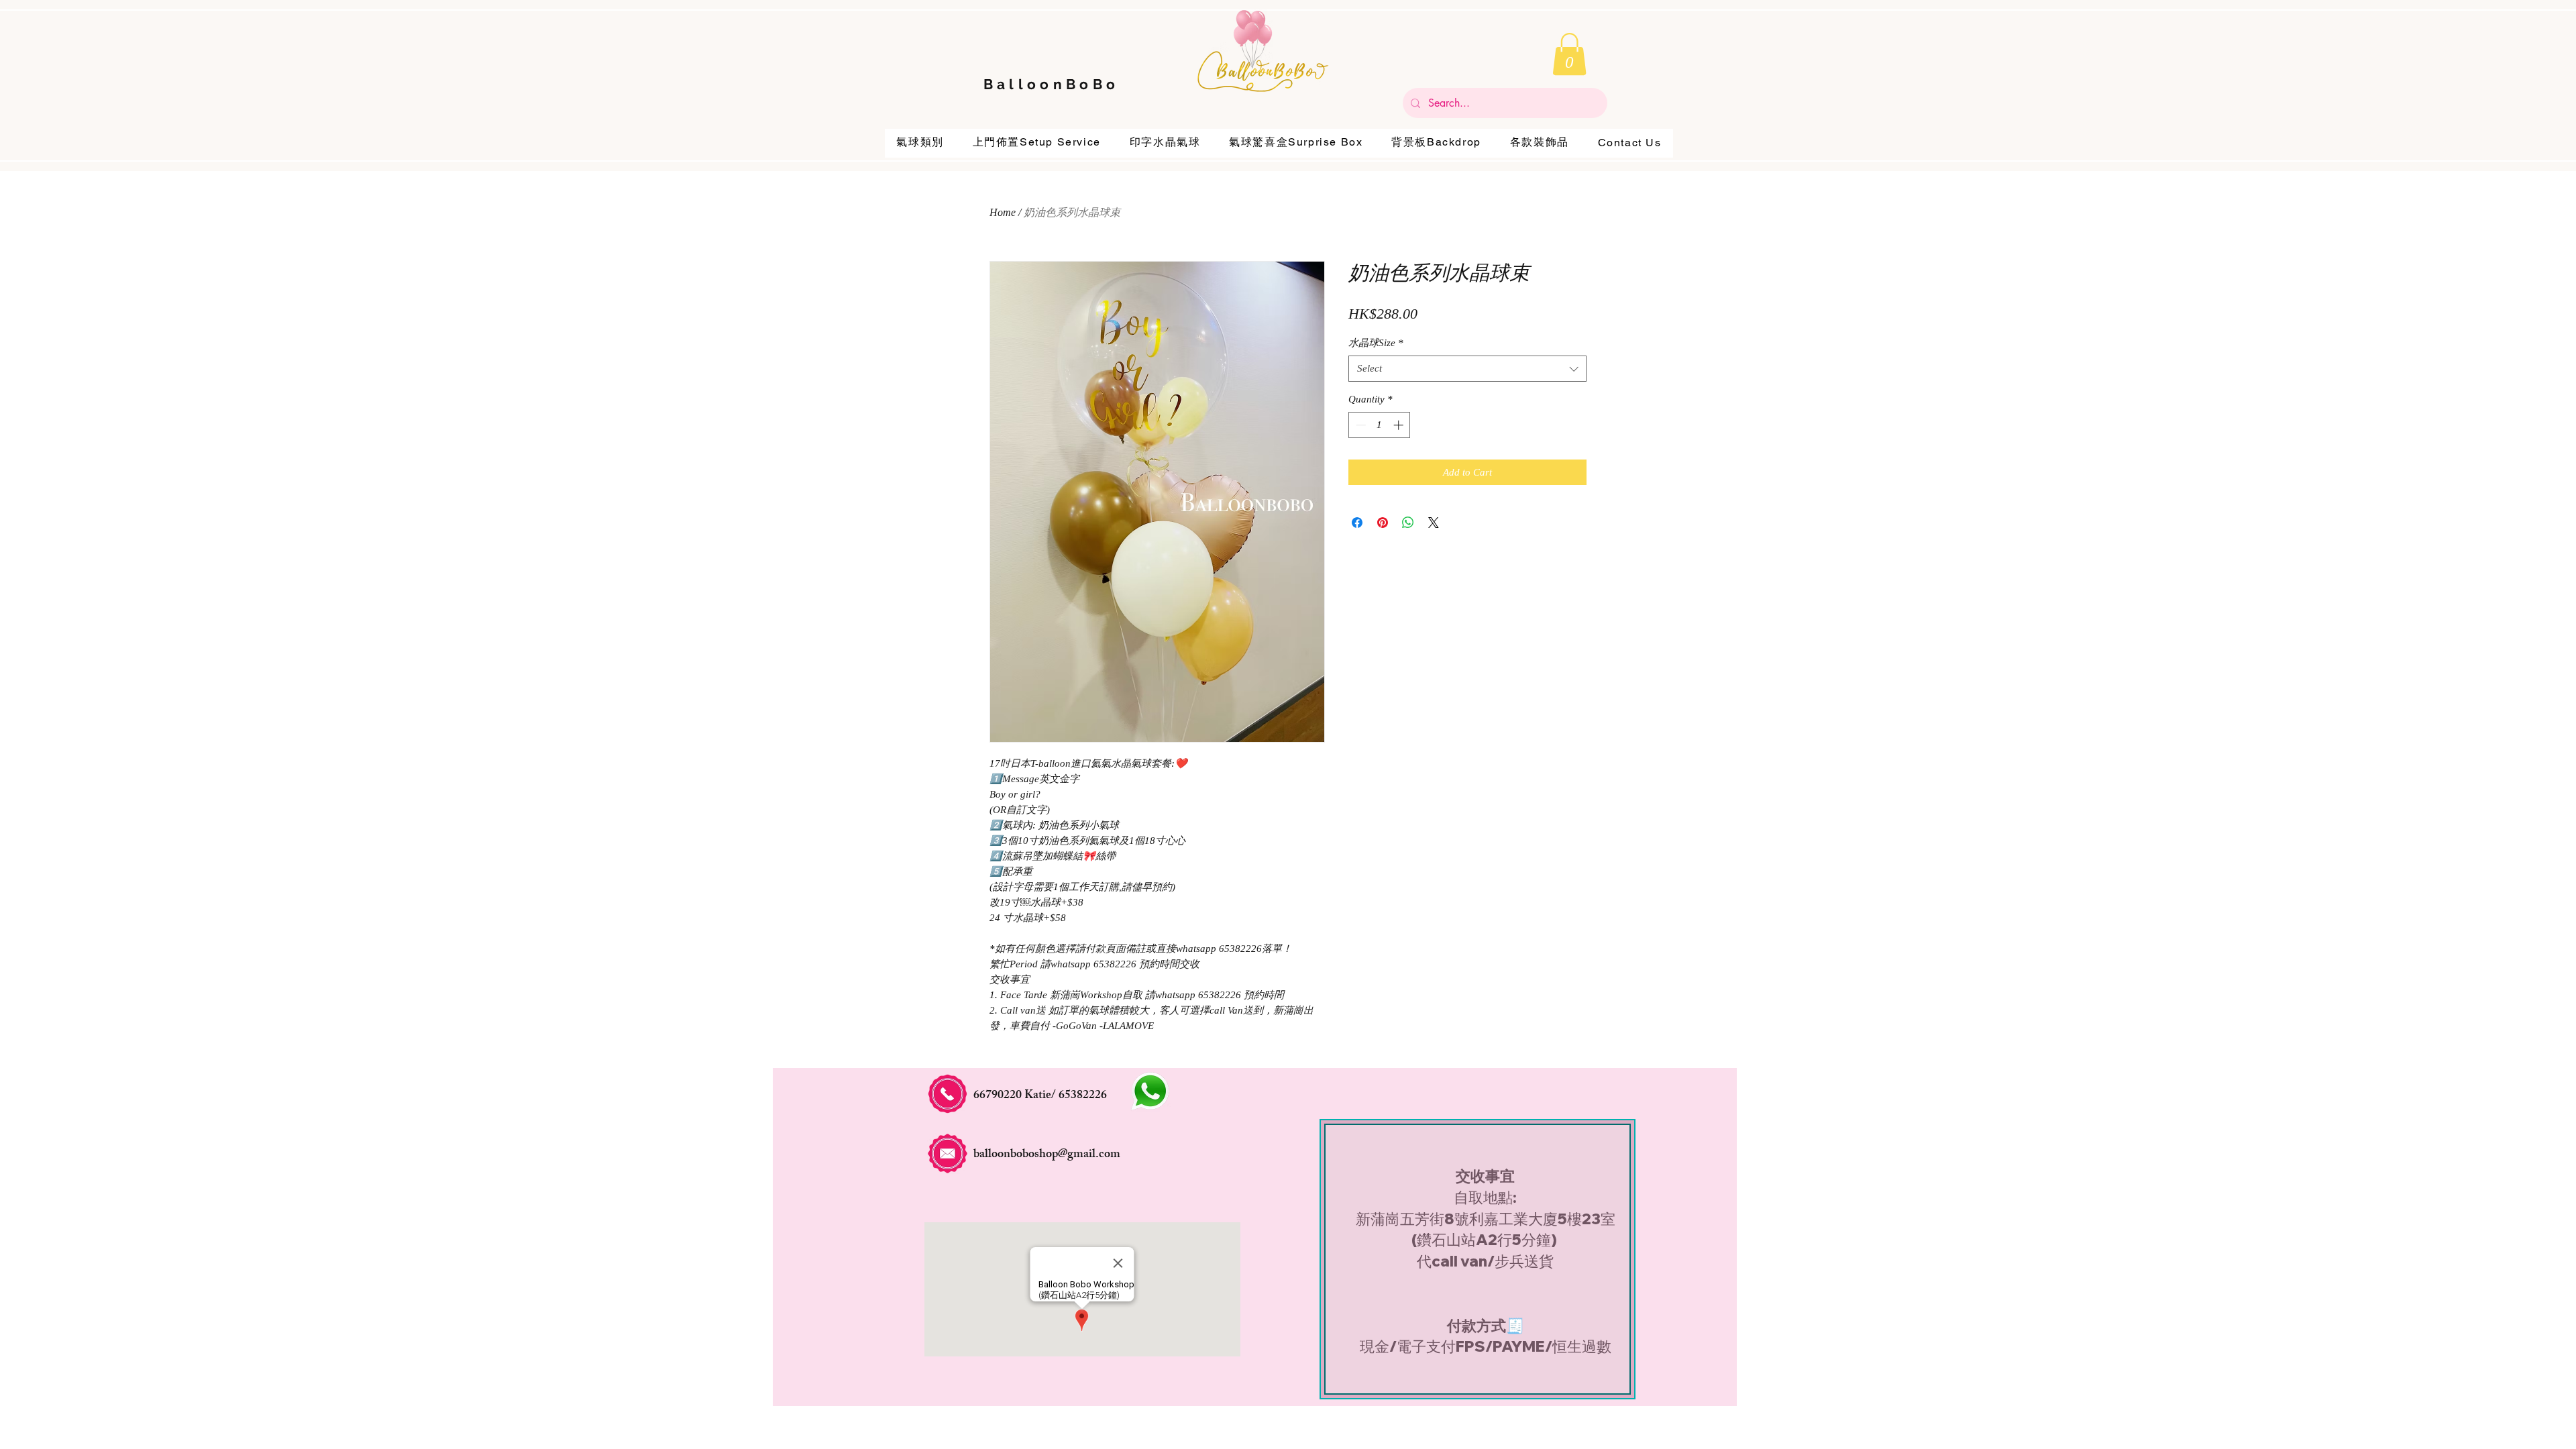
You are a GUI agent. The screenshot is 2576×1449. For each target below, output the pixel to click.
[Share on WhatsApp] (1408, 523)
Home (1003, 212)
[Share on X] (1434, 523)
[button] (1569, 54)
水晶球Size (1376, 343)
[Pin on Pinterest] (1383, 523)
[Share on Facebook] (1357, 523)
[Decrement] (1359, 425)
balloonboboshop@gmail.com (1047, 1155)
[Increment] (1400, 425)
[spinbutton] (1380, 425)
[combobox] (1467, 369)
